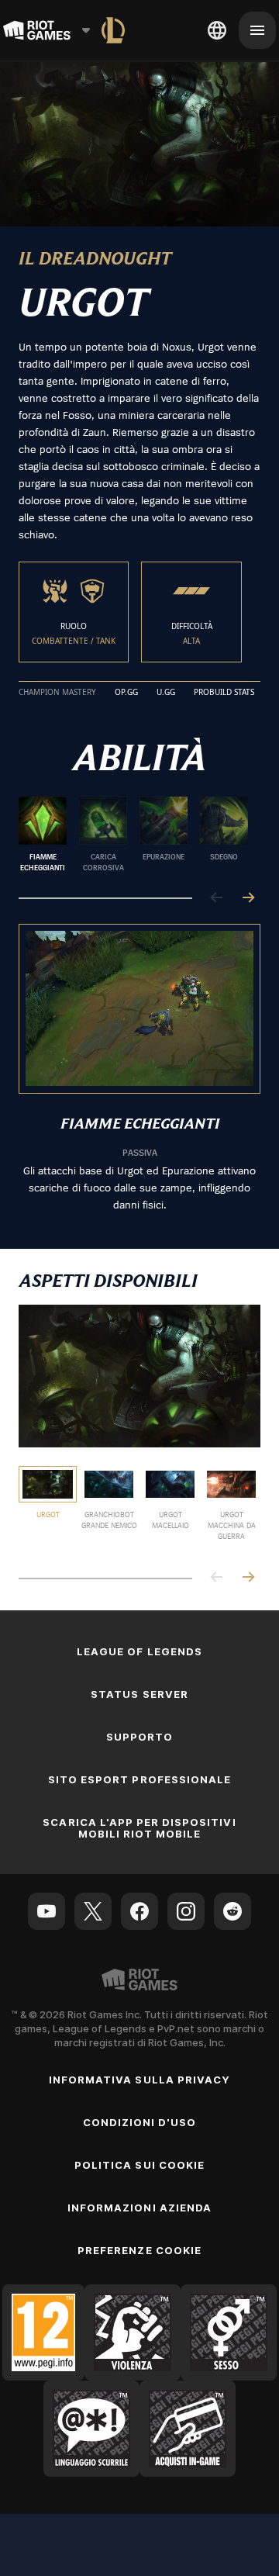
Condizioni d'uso (140, 2122)
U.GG (166, 693)
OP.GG (126, 693)
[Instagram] (186, 1911)
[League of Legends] (113, 30)
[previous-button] (217, 899)
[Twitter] (93, 1911)
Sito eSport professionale (139, 1779)
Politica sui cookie (139, 2165)
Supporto (139, 1737)
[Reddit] (232, 1911)
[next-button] (248, 899)
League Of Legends (139, 1651)
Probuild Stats (224, 693)
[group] (133, 835)
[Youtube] (46, 1911)
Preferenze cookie (139, 2250)
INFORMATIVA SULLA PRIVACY (139, 2080)
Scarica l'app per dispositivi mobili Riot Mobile (139, 1828)
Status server (139, 1694)
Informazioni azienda (139, 2208)
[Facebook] (139, 1911)
